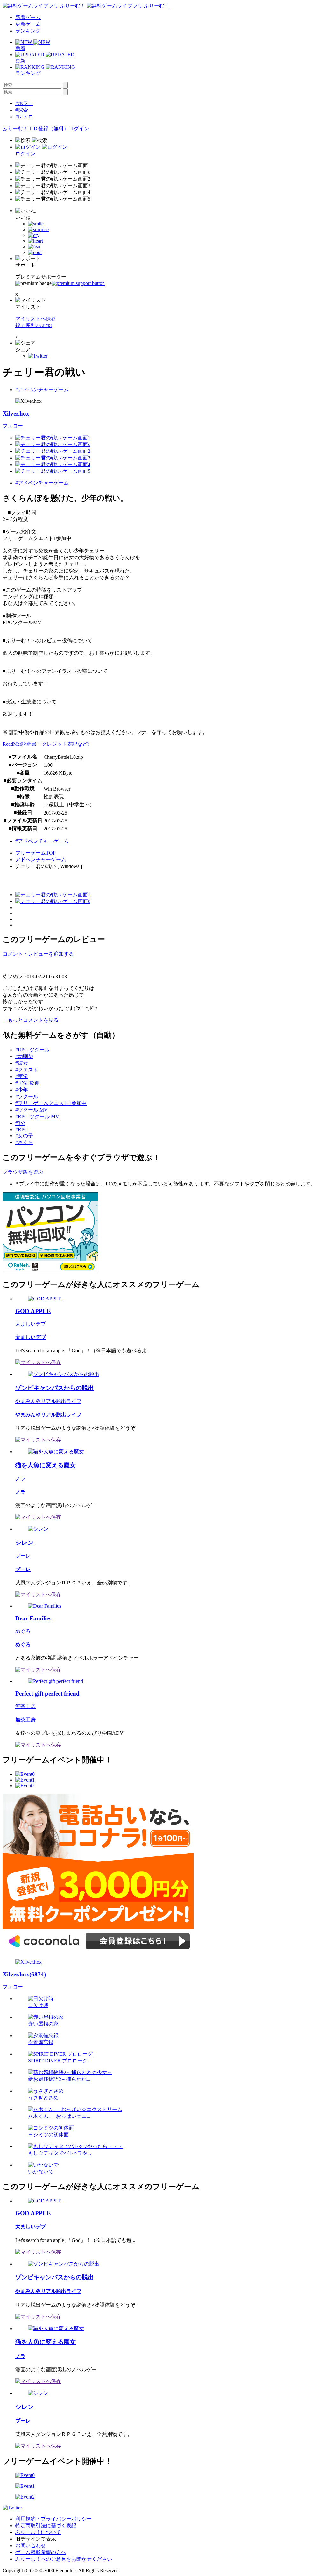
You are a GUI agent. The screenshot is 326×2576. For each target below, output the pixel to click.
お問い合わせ (31, 2546)
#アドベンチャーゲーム (42, 390)
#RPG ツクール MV (37, 1117)
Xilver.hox (16, 413)
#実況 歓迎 (27, 1083)
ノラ (20, 1479)
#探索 (22, 110)
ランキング (28, 31)
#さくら (24, 1142)
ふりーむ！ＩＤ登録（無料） (36, 128)
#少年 (22, 1090)
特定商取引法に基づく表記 (46, 2526)
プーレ (23, 1556)
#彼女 (22, 1063)
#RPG (22, 1130)
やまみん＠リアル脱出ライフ (48, 1401)
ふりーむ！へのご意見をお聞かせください (64, 2559)
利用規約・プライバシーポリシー (53, 2519)
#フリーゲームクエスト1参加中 (51, 1103)
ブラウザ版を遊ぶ (23, 1172)
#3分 (20, 1123)
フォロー (13, 426)
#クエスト (27, 1070)
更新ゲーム (28, 24)
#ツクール (27, 1096)
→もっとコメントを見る (31, 1020)
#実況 (22, 1076)
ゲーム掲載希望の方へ (41, 2552)
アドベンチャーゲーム (41, 860)
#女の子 (24, 1136)
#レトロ (24, 117)
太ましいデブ (31, 1324)
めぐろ (23, 1631)
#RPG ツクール (32, 1050)
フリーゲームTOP (35, 853)
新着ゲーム (28, 17)
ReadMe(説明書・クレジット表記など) (46, 744)
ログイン (79, 128)
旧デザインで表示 (36, 2539)
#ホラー (24, 103)
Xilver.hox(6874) (24, 1974)
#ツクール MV (32, 1110)
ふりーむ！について (38, 2532)
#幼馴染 (24, 1056)
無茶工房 (25, 1706)
